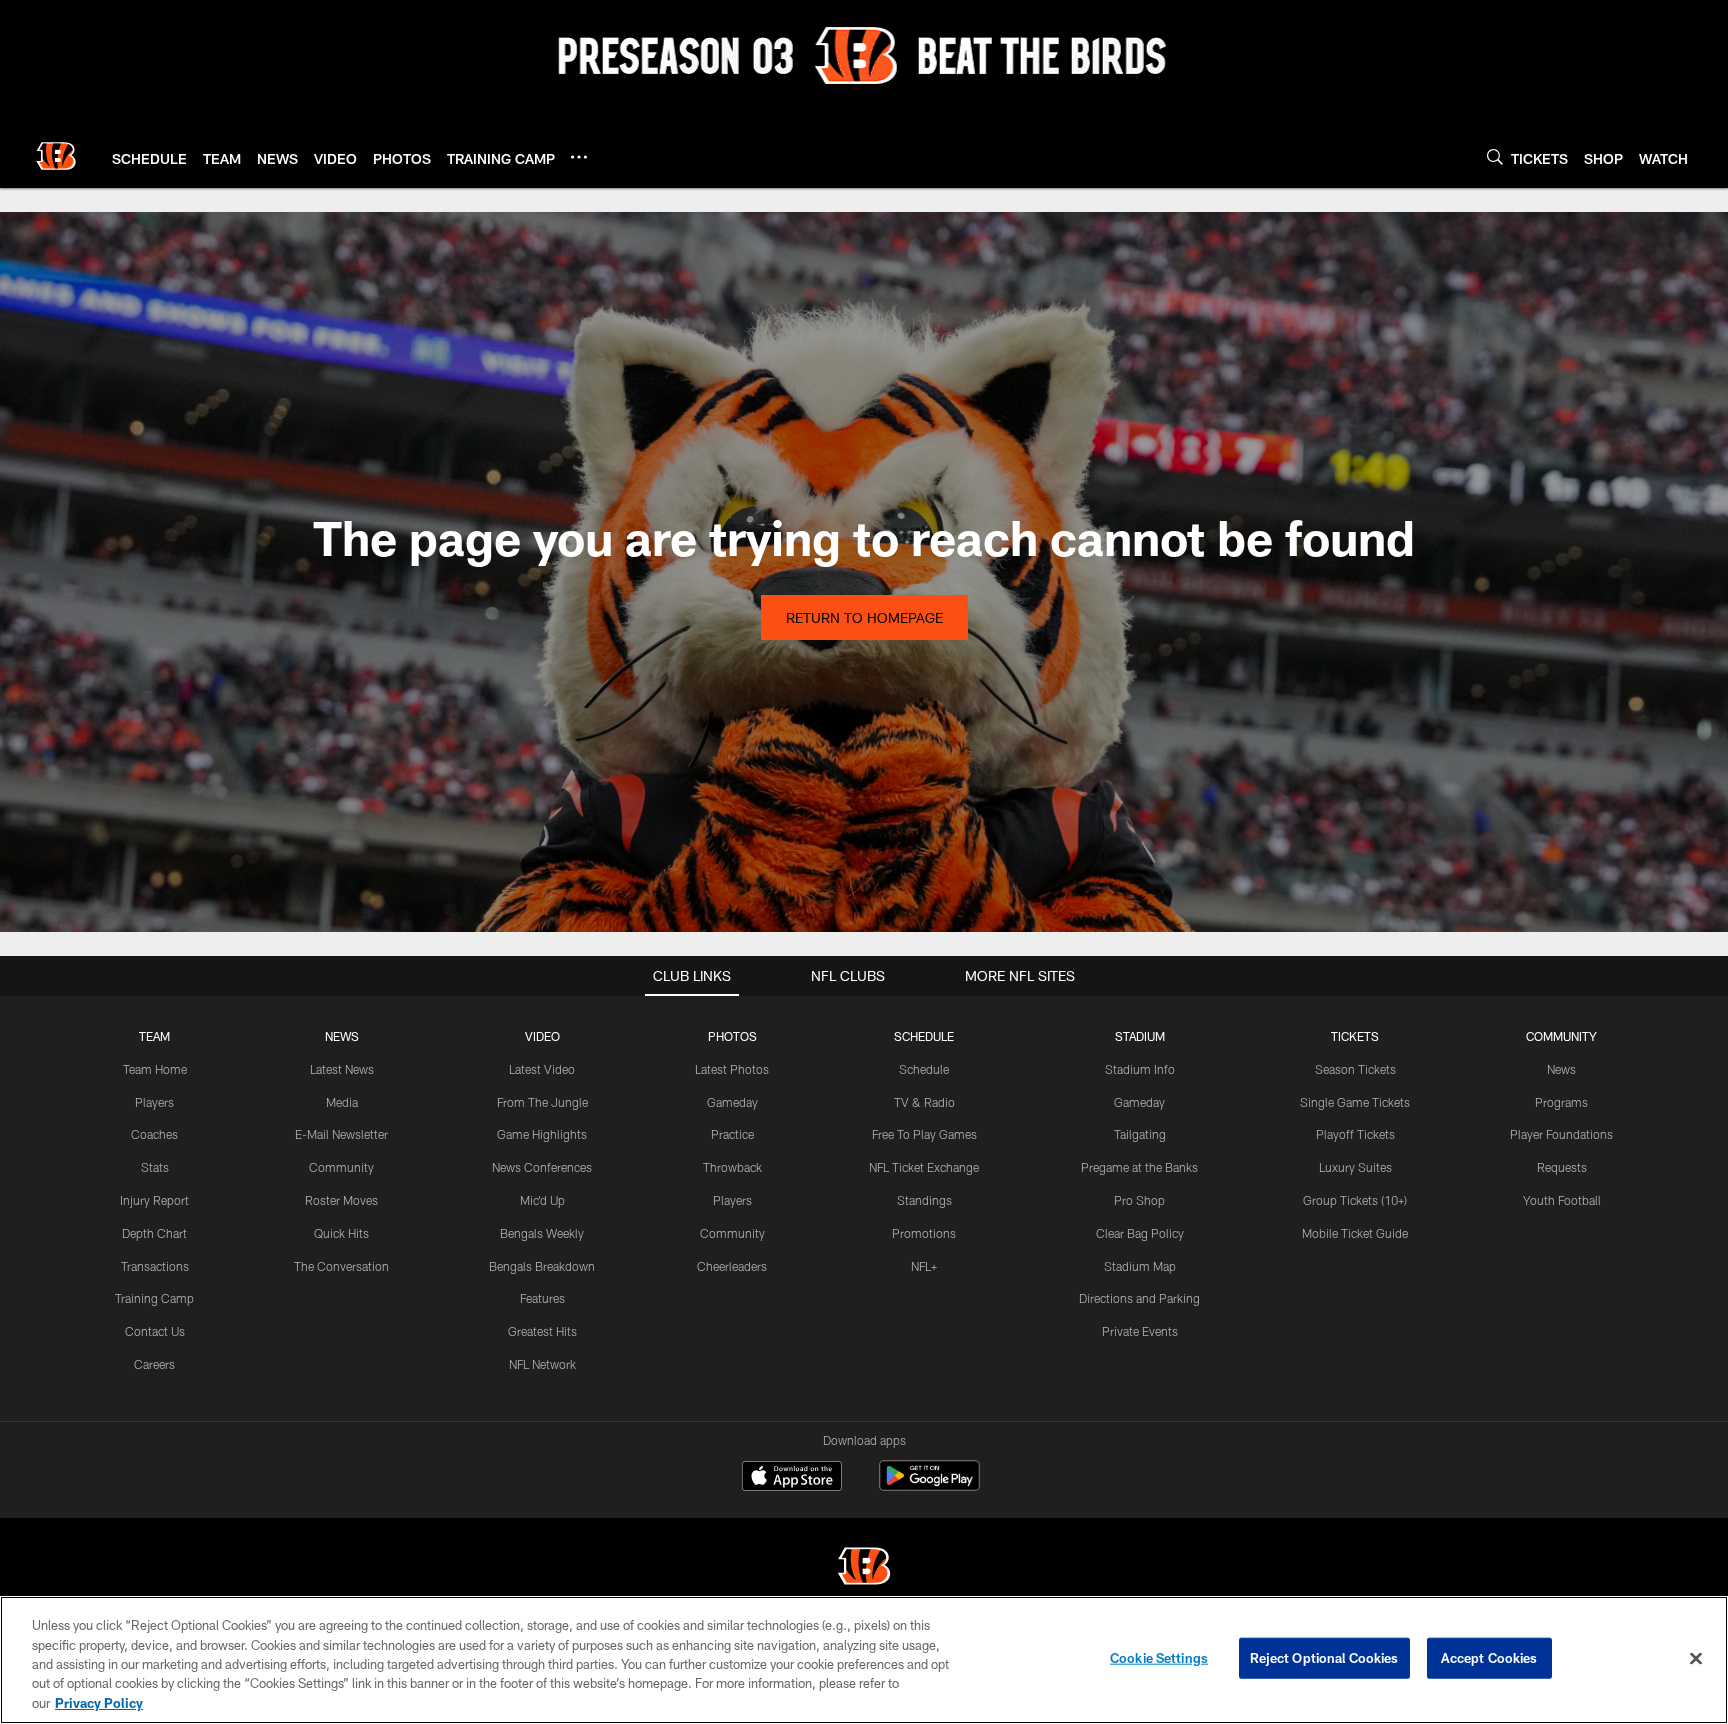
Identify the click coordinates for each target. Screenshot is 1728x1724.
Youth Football (1562, 1200)
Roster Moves (341, 1200)
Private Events (1140, 1331)
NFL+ (924, 1266)
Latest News (342, 1069)
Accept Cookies (1489, 1658)
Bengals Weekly (542, 1233)
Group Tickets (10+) (1355, 1200)
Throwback (732, 1167)
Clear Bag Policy (1140, 1233)
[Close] (1696, 1659)
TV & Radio (924, 1102)
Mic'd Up (542, 1200)
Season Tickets (1355, 1069)
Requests (1562, 1167)
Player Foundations (1561, 1134)
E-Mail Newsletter (341, 1134)
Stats (155, 1167)
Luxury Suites (1355, 1167)
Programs (1561, 1102)
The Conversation (341, 1266)
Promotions (924, 1233)
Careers (154, 1364)
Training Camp (154, 1298)
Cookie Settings (1159, 1658)
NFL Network (542, 1364)
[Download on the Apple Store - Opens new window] (792, 1478)
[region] (864, 1660)
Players (154, 1102)
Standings (924, 1200)
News (1561, 1069)
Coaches (154, 1134)
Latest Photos (732, 1069)
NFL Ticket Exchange (924, 1167)
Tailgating (1140, 1134)
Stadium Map (1140, 1266)
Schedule (924, 1069)
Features (542, 1298)
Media (342, 1102)
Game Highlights (542, 1134)
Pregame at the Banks (1139, 1167)
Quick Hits (341, 1233)
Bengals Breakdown (542, 1266)
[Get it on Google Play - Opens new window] (929, 1485)
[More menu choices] (579, 157)
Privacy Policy (99, 1703)
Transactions (155, 1266)
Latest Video (542, 1069)
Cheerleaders (732, 1266)
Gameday (732, 1102)
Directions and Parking (1139, 1298)
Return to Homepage (864, 617)
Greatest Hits (542, 1331)
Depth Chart (154, 1233)
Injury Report (154, 1200)
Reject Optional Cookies (1324, 1658)
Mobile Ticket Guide (1355, 1233)
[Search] (1495, 156)
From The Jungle (542, 1102)
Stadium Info (1140, 1069)
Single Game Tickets (1355, 1102)
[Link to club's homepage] (56, 156)
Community (341, 1167)
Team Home (155, 1069)
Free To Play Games (924, 1134)
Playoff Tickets (1355, 1134)
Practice (732, 1134)
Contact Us (155, 1331)
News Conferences (542, 1167)
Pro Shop (1139, 1200)
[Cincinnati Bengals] (864, 1568)
